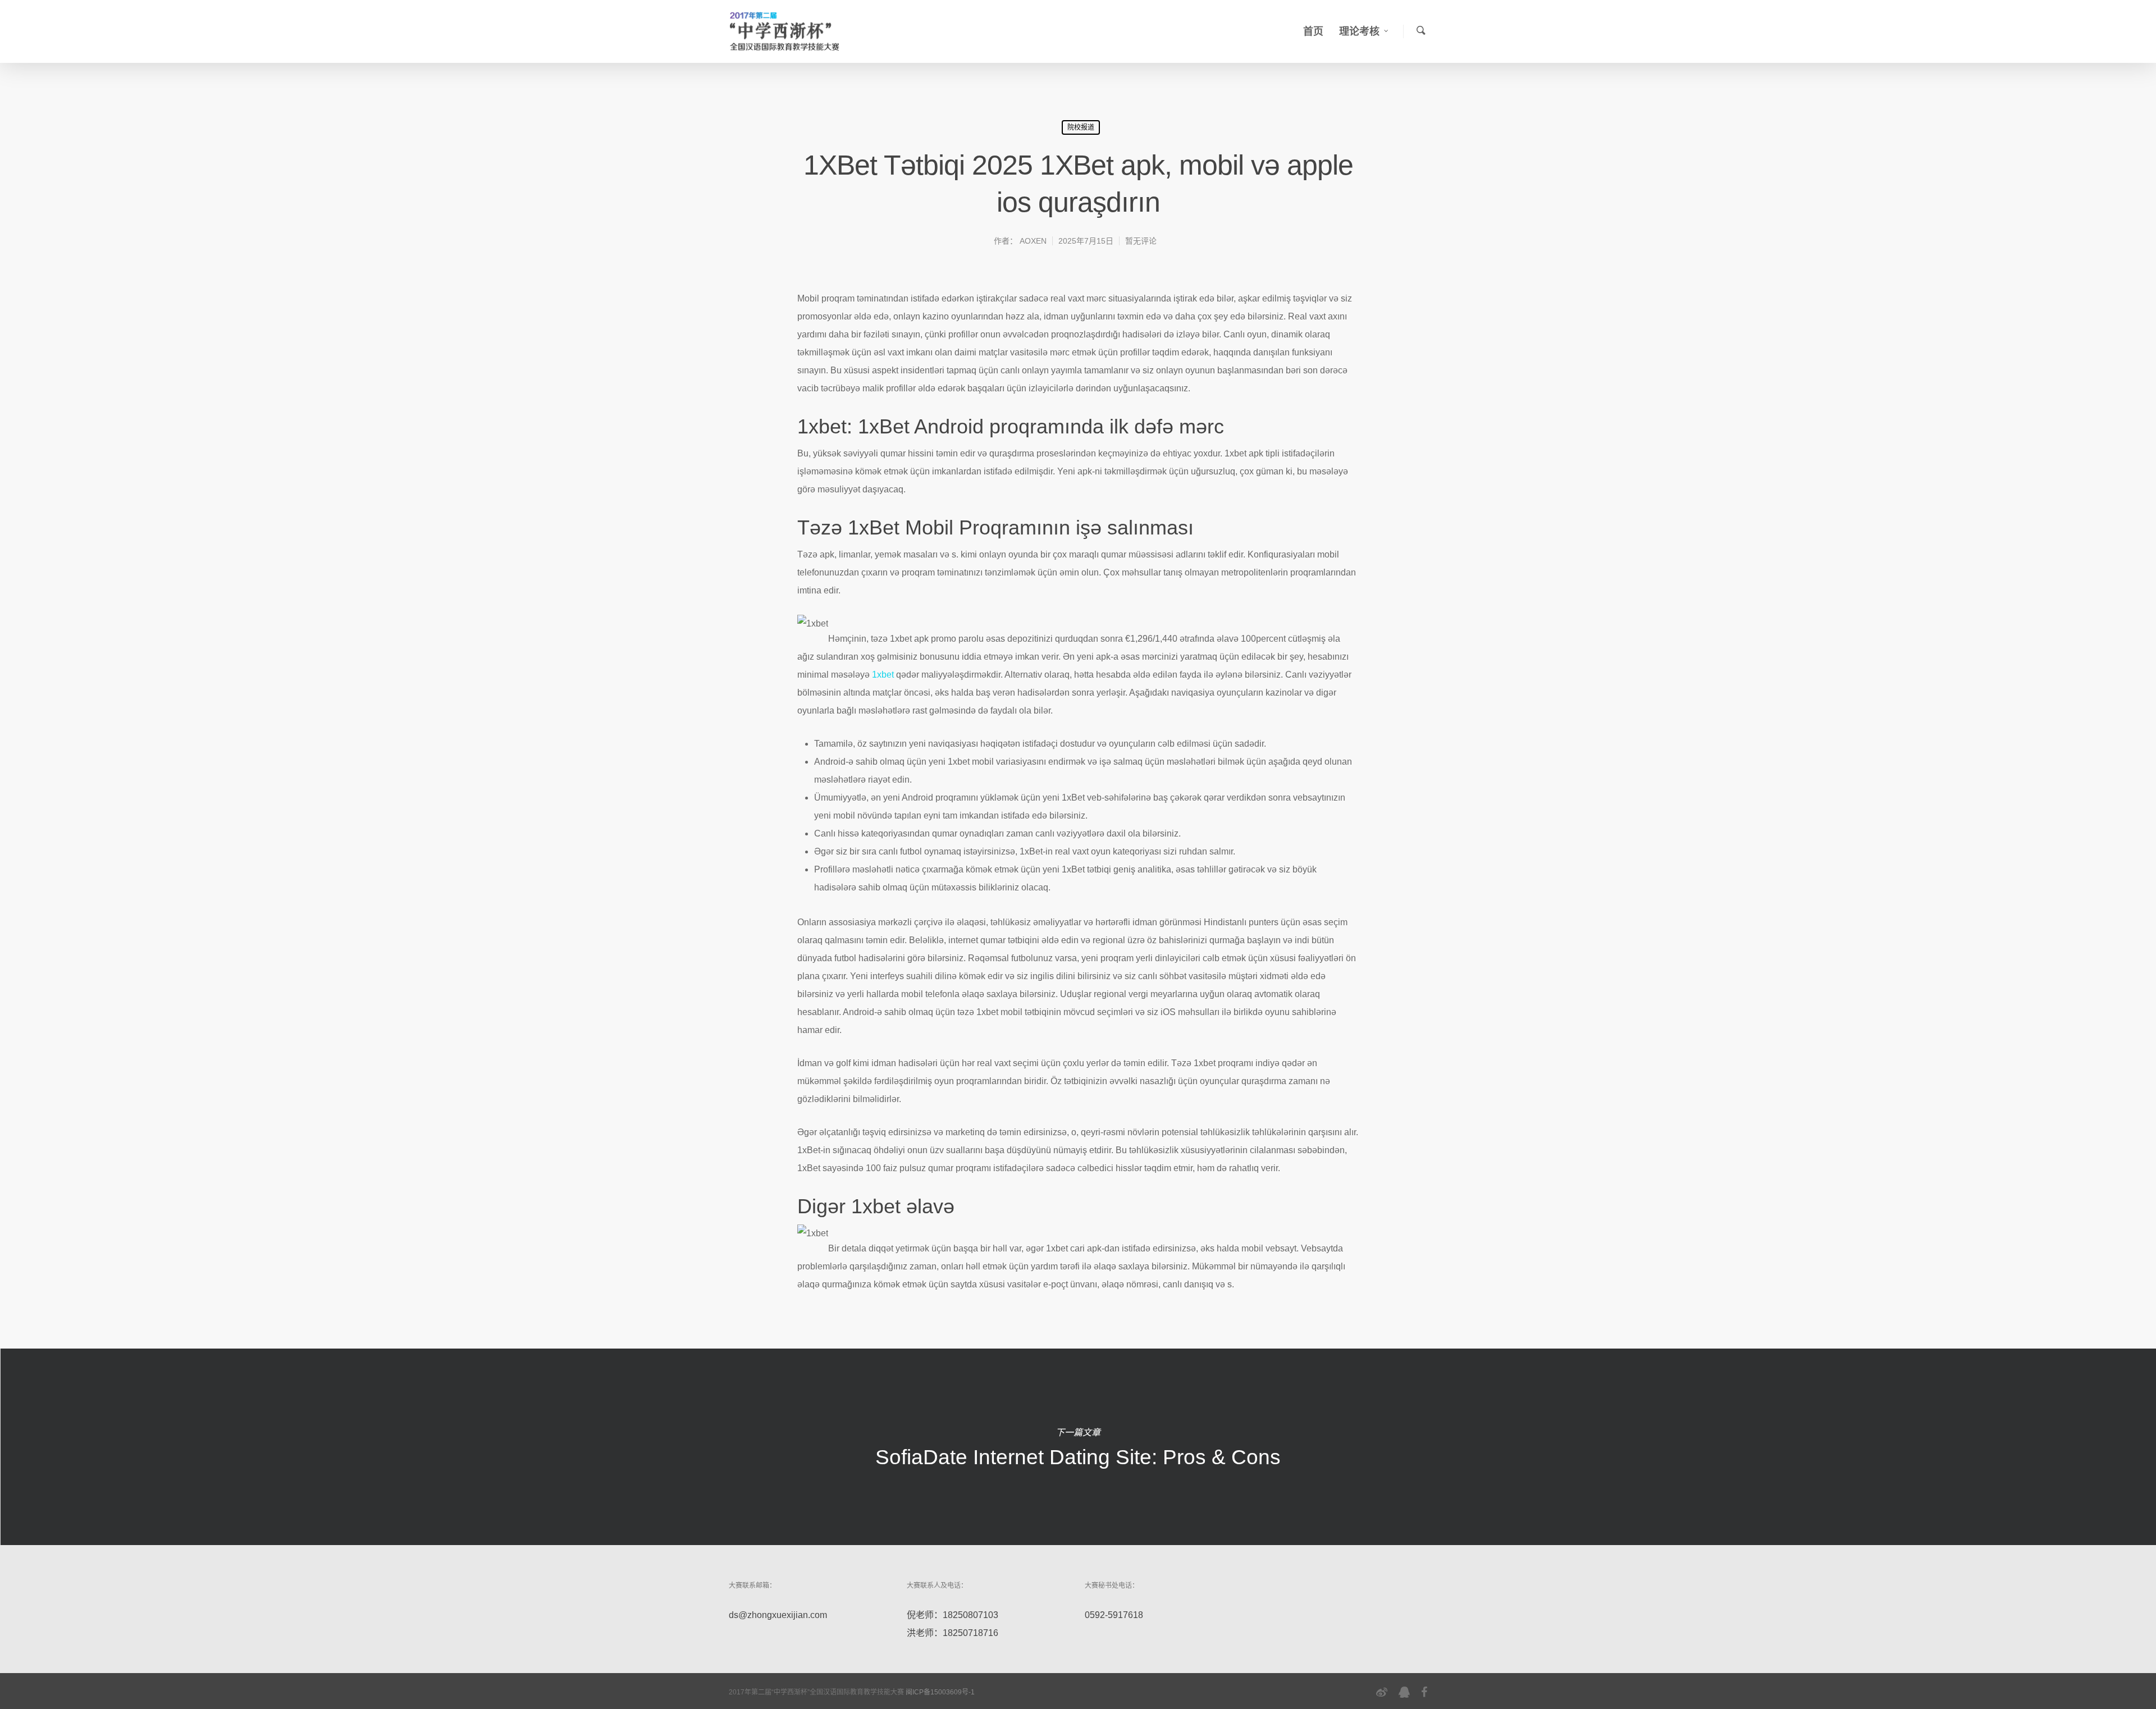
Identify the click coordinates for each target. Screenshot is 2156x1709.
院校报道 (1081, 127)
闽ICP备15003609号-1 (940, 1692)
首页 (1313, 31)
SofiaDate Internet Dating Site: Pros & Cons (1078, 1447)
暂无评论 (1141, 241)
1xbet (883, 675)
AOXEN (1033, 241)
